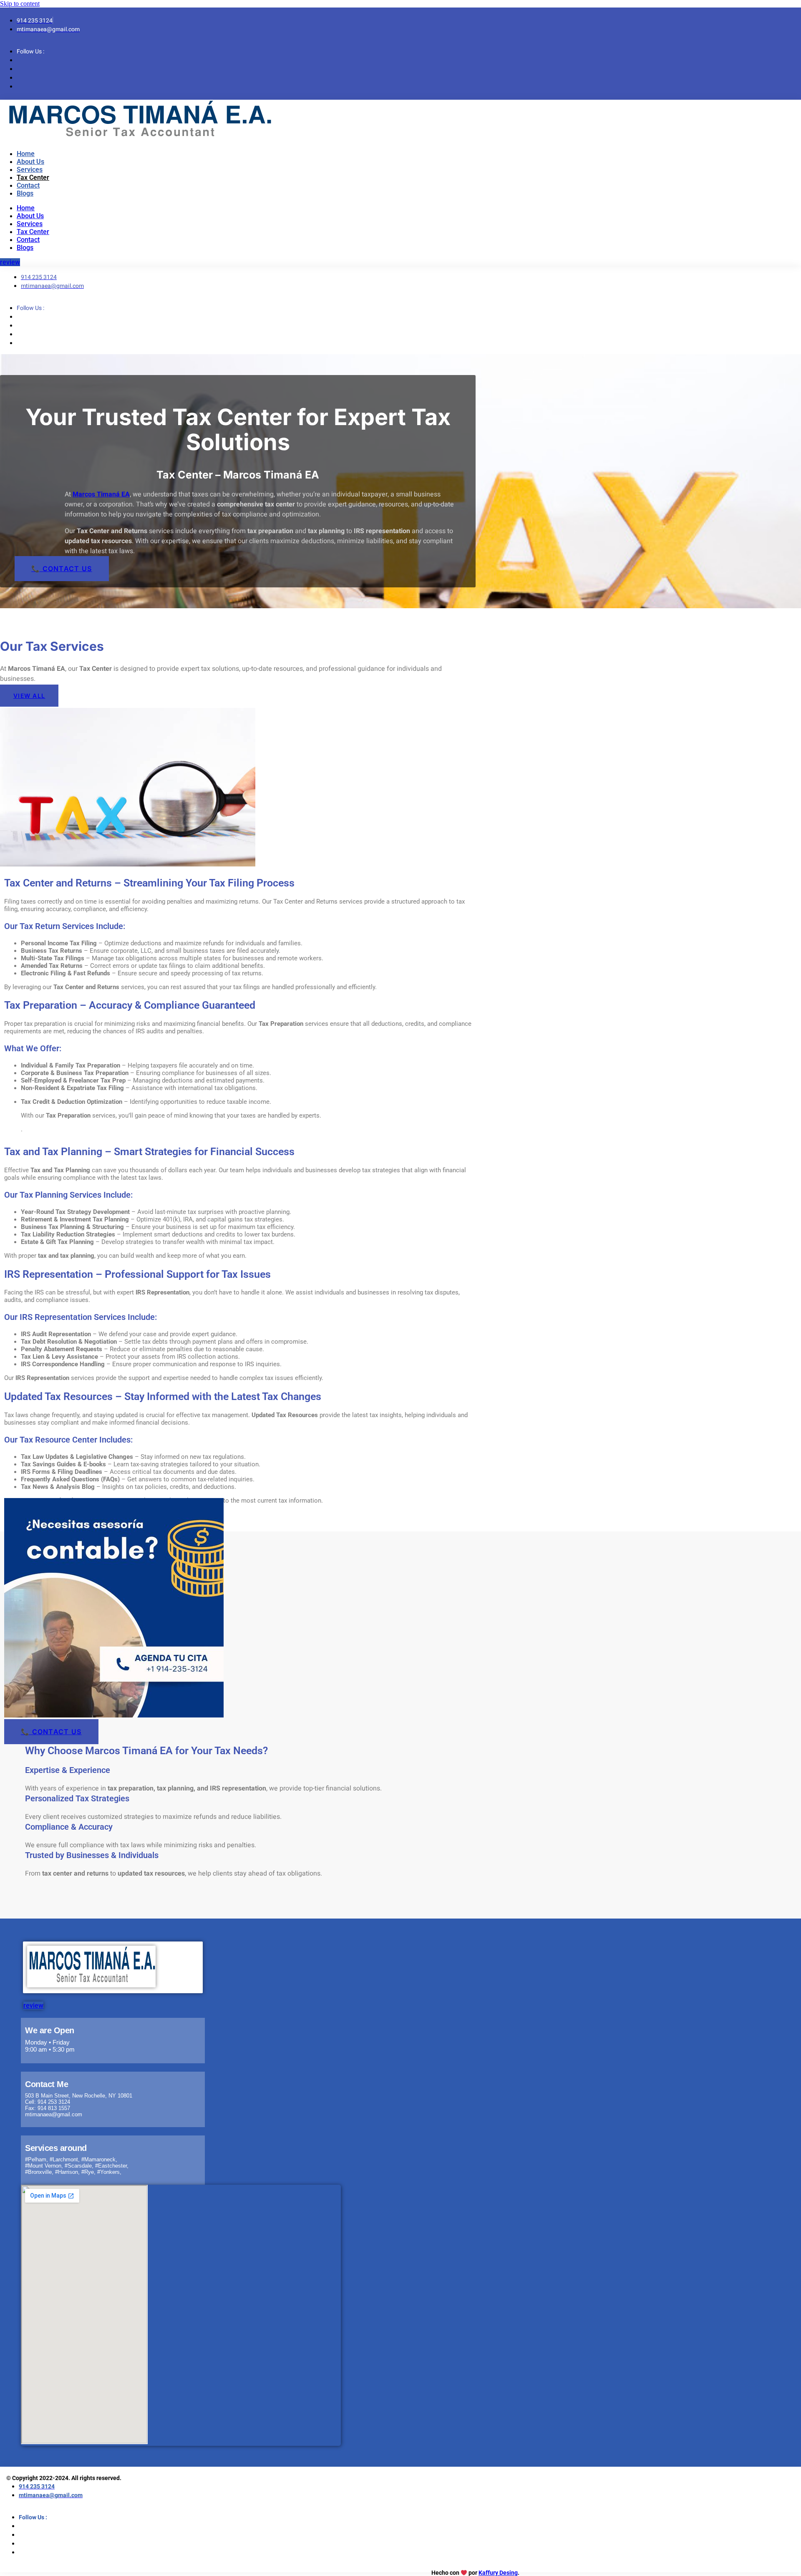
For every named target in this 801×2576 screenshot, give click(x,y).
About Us (30, 162)
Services (30, 170)
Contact (28, 185)
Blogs (25, 193)
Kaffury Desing (498, 2573)
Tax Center (33, 178)
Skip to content (20, 4)
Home (26, 154)
